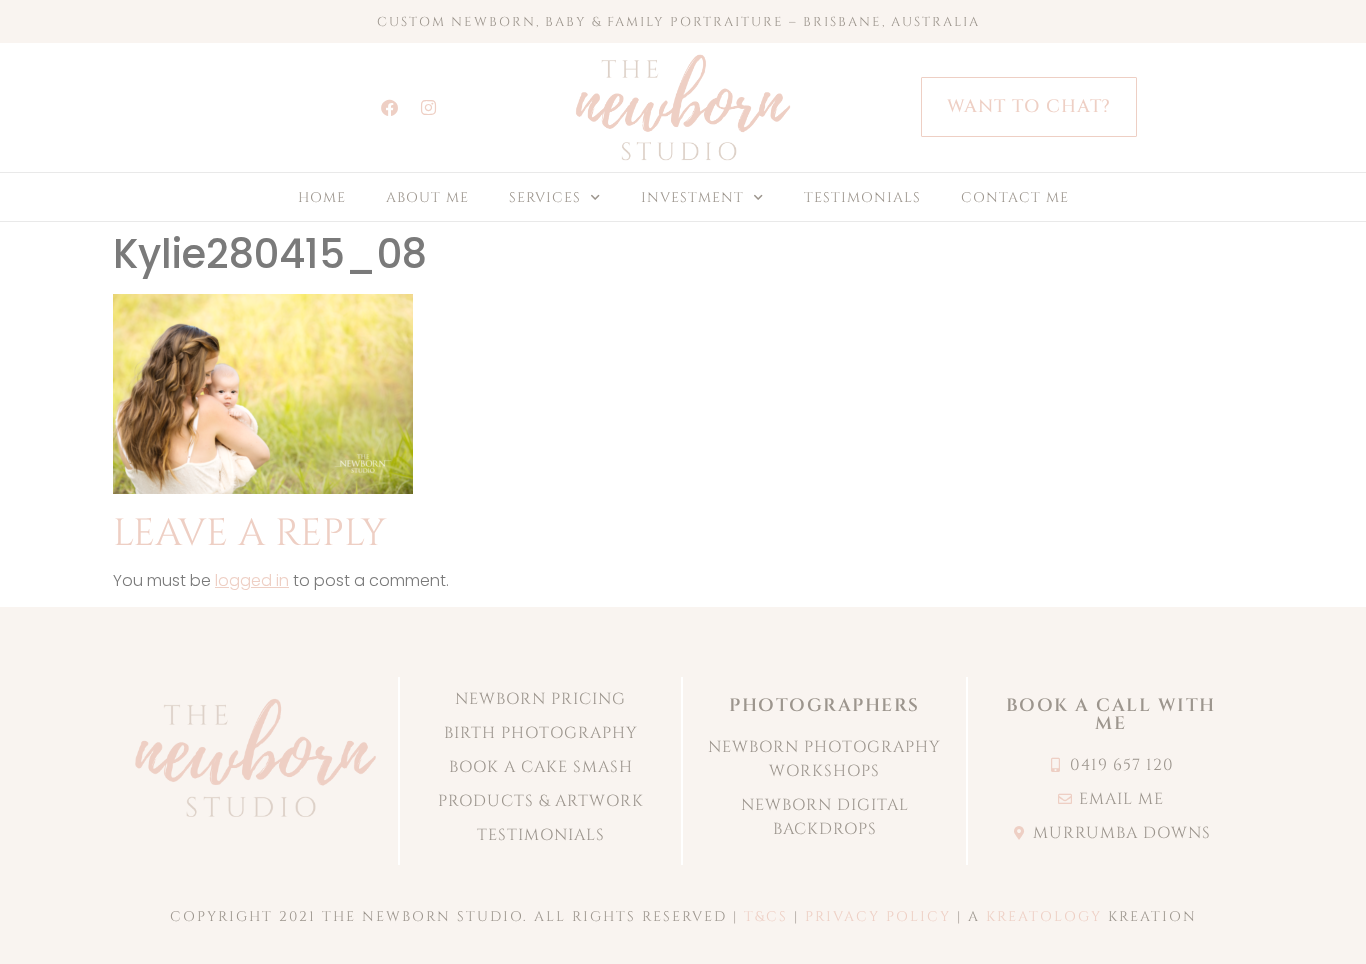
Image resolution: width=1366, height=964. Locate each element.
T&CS (766, 916)
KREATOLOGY (1044, 916)
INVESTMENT (692, 197)
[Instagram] (428, 107)
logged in (252, 580)
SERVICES (545, 197)
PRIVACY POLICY (878, 916)
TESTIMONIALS (862, 197)
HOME (322, 197)
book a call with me (1111, 714)
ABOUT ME (427, 197)
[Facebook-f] (389, 107)
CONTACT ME (1015, 197)
